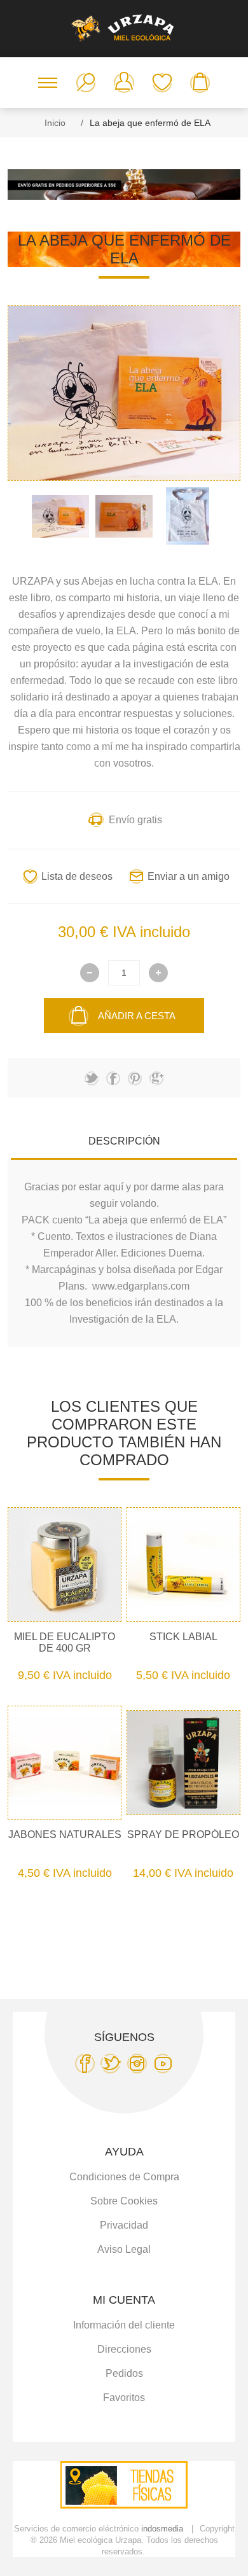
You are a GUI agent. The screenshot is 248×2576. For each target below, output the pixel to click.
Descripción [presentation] (124, 1141)
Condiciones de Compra (124, 2177)
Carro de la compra (200, 83)
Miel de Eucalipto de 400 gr (65, 1642)
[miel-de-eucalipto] (65, 1564)
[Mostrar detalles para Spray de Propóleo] (184, 1763)
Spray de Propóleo (183, 1835)
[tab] (124, 1141)
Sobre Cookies (124, 2201)
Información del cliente (124, 2325)
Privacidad (124, 2225)
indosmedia (162, 2529)
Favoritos (162, 83)
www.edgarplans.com (141, 1286)
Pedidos (124, 2373)
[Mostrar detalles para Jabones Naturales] (65, 1763)
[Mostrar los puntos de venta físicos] (124, 2505)
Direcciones (124, 2349)
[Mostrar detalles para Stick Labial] (184, 1564)
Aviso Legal (124, 2249)
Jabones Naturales (65, 1835)
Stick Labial (183, 1637)
